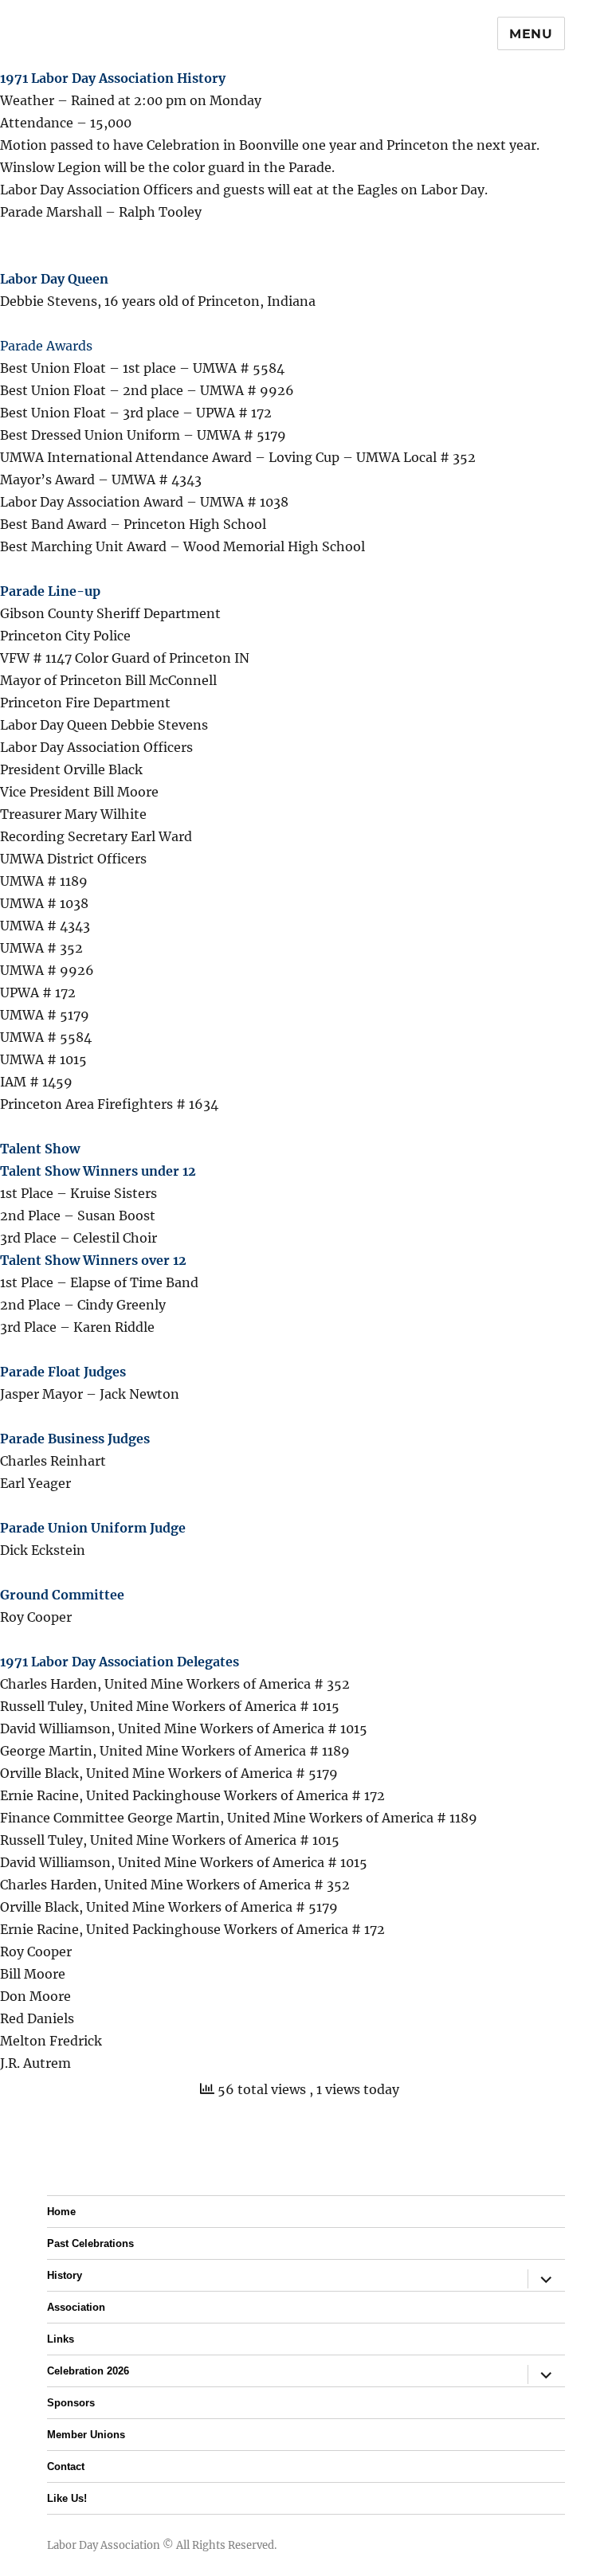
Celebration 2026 (88, 2371)
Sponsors (71, 2403)
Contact (66, 2466)
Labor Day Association (104, 2545)
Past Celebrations (90, 2243)
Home (61, 2212)
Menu (531, 34)
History (65, 2275)
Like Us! (67, 2498)
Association (76, 2307)
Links (61, 2339)
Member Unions (86, 2435)
